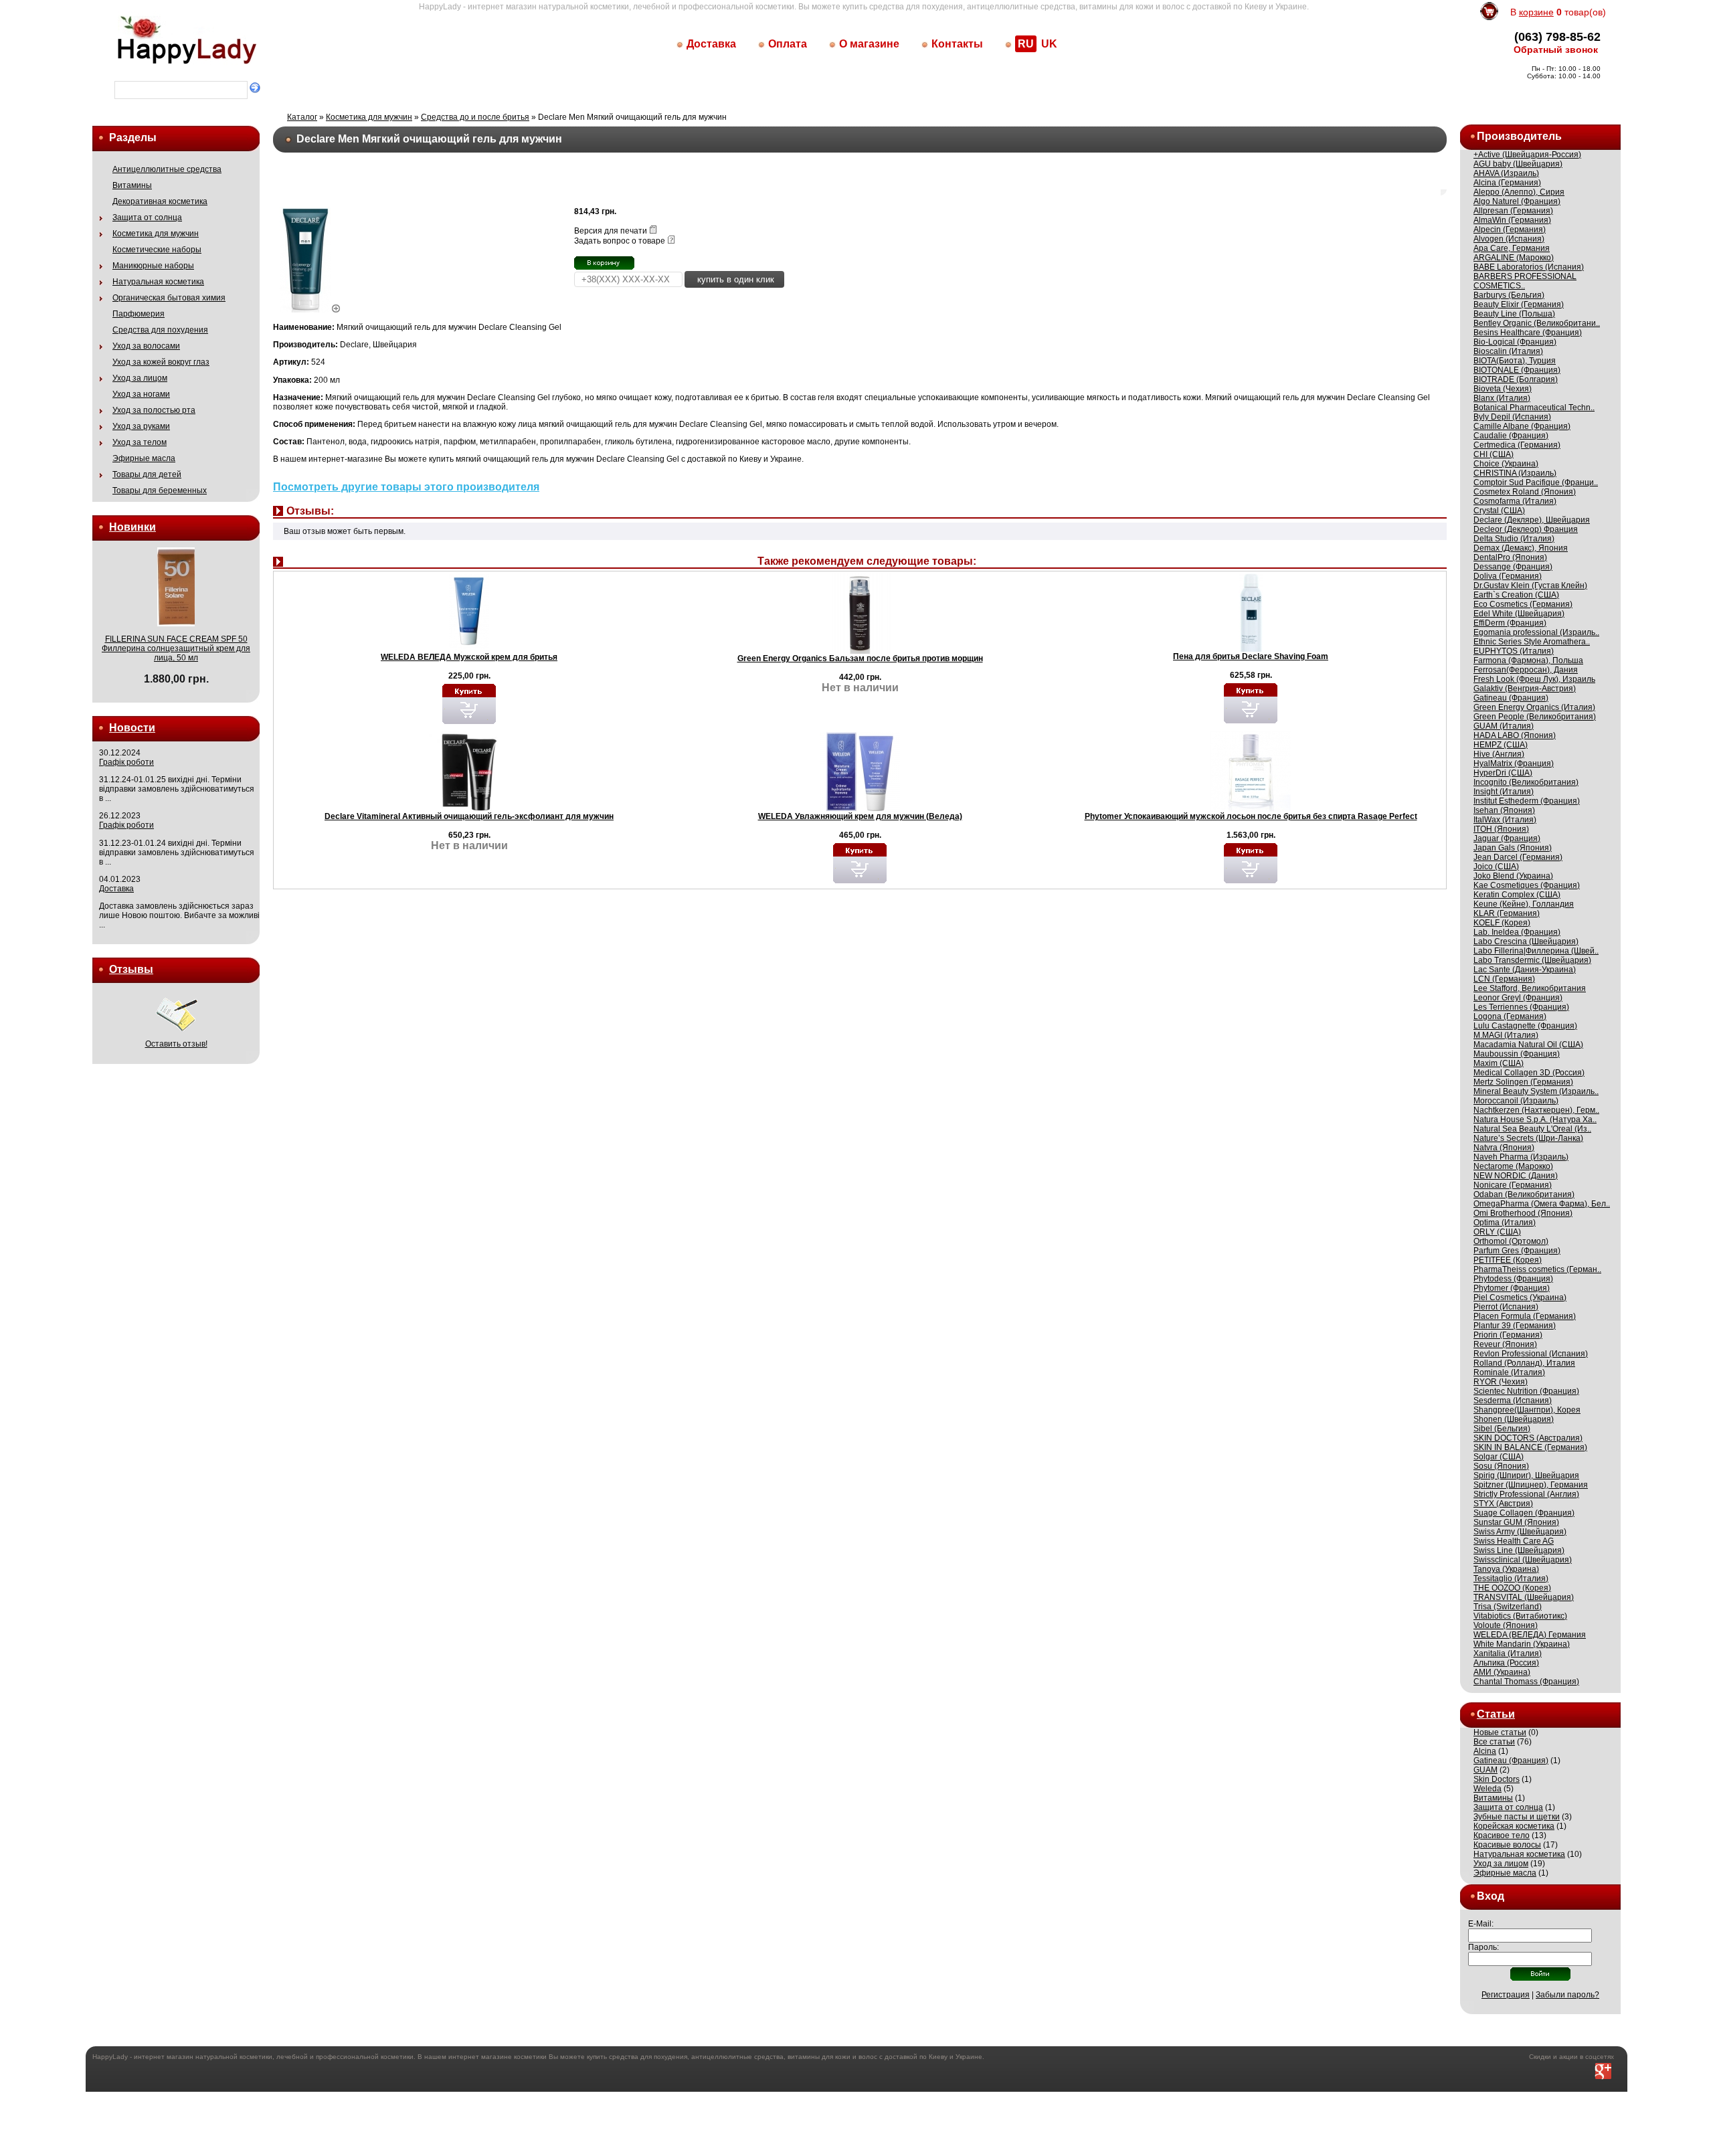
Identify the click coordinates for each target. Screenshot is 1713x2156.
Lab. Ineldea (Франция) (1517, 932)
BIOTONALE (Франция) (1517, 370)
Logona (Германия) (1510, 1016)
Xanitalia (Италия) (1508, 1653)
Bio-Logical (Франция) (1515, 342)
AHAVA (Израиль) (1506, 173)
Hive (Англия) (1499, 754)
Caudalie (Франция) (1511, 436)
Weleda (1487, 1789)
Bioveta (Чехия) (1503, 389)
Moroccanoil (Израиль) (1516, 1101)
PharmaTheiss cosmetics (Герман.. (1537, 1269)
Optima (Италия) (1505, 1223)
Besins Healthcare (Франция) (1528, 333)
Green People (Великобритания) (1535, 717)
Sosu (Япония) (1501, 1466)
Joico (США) (1496, 867)
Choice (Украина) (1506, 464)
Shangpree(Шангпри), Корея (1527, 1410)
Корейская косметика (1514, 1826)
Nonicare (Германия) (1513, 1185)
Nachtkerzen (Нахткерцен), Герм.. (1536, 1110)
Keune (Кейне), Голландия (1524, 904)
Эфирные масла (144, 458)
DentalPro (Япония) (1510, 557)
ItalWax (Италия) (1505, 820)
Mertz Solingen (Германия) (1523, 1082)
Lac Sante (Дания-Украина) (1525, 970)
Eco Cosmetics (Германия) (1523, 604)
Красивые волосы (1507, 1845)
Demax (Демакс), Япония (1521, 548)
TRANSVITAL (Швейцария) (1524, 1597)
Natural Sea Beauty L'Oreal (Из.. (1532, 1129)
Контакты (957, 44)
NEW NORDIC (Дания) (1516, 1176)
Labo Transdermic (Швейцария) (1532, 960)
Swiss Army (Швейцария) (1520, 1532)
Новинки (132, 527)
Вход (1491, 1896)
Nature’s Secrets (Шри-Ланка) (1528, 1138)
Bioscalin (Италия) (1508, 351)
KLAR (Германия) (1507, 913)
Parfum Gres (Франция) (1517, 1251)
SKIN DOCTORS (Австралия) (1528, 1438)
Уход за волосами (146, 346)
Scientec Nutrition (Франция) (1526, 1391)
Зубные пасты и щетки (1517, 1817)
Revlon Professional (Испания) (1531, 1354)
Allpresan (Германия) (1513, 211)
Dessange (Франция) (1513, 567)
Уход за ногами (141, 394)
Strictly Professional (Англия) (1526, 1494)
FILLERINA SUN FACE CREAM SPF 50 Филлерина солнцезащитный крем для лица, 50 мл (176, 648)
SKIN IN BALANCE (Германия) (1530, 1447)
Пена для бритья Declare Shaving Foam (1251, 656)
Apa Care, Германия (1512, 248)
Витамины (132, 185)
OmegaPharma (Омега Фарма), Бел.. (1542, 1204)
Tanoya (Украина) (1506, 1569)
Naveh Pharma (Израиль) (1521, 1157)
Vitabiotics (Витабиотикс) (1520, 1616)
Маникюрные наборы (153, 266)
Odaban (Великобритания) (1524, 1194)
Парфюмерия (139, 314)
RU (1026, 44)
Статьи (1496, 1714)
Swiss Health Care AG (1514, 1541)
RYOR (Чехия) (1501, 1382)
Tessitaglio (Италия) (1511, 1579)
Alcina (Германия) (1507, 183)
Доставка (711, 44)
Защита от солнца (147, 217)
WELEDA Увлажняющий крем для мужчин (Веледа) (860, 816)
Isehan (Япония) (1504, 810)
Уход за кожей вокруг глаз (161, 362)
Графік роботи (126, 762)
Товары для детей (147, 474)
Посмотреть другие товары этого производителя (406, 487)
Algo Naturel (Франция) (1517, 201)
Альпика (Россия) (1506, 1663)
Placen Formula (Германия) (1525, 1316)
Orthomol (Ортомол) (1511, 1241)
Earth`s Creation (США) (1516, 595)
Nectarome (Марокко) (1513, 1166)
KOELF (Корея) (1502, 923)
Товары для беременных (160, 490)
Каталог (302, 117)
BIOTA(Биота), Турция (1515, 361)
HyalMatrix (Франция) (1514, 763)
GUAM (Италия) (1504, 726)
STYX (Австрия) (1503, 1504)
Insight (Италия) (1504, 792)
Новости (132, 728)
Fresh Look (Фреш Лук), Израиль (1534, 679)
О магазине (869, 44)
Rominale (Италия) (1509, 1372)
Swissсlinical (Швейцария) (1523, 1560)
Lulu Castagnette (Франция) (1525, 1026)
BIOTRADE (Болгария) (1516, 379)
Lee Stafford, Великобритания (1530, 988)
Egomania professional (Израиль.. (1536, 632)
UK (1049, 44)
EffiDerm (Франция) (1510, 623)
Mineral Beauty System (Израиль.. (1536, 1091)
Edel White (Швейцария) (1519, 614)
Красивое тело (1502, 1835)
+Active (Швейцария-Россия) (1527, 155)
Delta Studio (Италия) (1514, 539)
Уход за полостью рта (154, 410)
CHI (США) (1494, 454)
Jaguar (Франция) (1507, 838)
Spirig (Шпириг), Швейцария (1526, 1475)
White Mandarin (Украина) (1522, 1644)
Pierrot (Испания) (1506, 1307)
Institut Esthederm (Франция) (1527, 801)
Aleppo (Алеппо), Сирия (1519, 192)
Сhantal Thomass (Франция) (1526, 1682)
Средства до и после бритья (475, 117)
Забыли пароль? (1567, 1995)
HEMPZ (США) (1501, 745)
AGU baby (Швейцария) (1518, 164)
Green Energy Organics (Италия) (1534, 707)
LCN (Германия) (1504, 979)
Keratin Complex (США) (1517, 895)
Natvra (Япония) (1504, 1148)
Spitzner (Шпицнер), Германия (1531, 1485)
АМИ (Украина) (1502, 1672)
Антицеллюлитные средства (167, 169)
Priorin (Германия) (1508, 1335)
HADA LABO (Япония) (1515, 735)
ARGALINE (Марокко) (1514, 258)
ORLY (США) (1497, 1232)
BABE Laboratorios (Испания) (1529, 267)
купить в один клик (734, 279)
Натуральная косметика (158, 282)
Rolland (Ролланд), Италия (1524, 1363)
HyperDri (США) (1503, 773)
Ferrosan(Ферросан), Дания (1526, 670)
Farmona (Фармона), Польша (1528, 660)
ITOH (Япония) (1501, 829)
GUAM (1485, 1770)
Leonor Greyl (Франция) (1518, 998)
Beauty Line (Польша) (1514, 314)
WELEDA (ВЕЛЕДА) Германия (1530, 1635)
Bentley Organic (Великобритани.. (1537, 323)
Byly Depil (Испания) (1512, 417)
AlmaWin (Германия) (1512, 220)
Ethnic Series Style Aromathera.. (1532, 642)
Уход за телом (140, 442)
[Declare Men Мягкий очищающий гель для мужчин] (310, 310)
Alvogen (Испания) (1509, 239)
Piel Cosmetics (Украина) (1520, 1297)
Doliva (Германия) (1508, 576)
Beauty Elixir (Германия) (1519, 304)
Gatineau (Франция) (1511, 698)
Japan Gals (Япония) (1513, 848)
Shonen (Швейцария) (1514, 1419)
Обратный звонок (1556, 50)
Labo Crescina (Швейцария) (1526, 941)
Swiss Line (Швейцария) (1519, 1550)
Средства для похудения (160, 330)
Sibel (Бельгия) (1502, 1429)
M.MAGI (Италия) (1506, 1035)
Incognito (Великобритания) (1526, 782)
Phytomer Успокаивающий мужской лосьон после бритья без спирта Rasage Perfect (1251, 816)
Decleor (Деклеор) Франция (1526, 529)
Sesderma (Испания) (1513, 1401)
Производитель (1519, 136)
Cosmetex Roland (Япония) (1525, 492)
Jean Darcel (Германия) (1518, 857)
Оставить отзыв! (176, 1044)
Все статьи (1494, 1742)
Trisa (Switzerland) (1508, 1607)
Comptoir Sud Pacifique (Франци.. (1536, 482)
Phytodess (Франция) (1513, 1279)
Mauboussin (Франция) (1517, 1054)
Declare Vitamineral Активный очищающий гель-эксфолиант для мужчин (469, 816)
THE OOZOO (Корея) (1512, 1588)
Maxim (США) (1499, 1063)
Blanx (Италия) (1502, 398)
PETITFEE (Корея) (1508, 1260)
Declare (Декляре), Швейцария (1532, 520)
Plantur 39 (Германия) (1515, 1326)
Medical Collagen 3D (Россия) (1529, 1073)
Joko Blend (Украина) (1513, 876)
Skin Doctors (1497, 1779)
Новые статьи (1500, 1732)
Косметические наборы (157, 250)
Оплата (788, 44)
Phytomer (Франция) (1512, 1288)
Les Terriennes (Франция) (1521, 1007)
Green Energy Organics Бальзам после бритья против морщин (860, 658)
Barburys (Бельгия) (1509, 295)
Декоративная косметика (160, 201)
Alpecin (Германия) (1510, 230)
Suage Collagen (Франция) (1524, 1513)
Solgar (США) (1499, 1457)
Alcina (1485, 1751)
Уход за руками (141, 426)
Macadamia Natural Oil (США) (1528, 1045)
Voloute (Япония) (1506, 1625)
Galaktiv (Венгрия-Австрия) (1525, 689)
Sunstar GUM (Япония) (1516, 1522)
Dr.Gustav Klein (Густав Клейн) (1530, 586)
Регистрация (1506, 1995)
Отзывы (131, 969)
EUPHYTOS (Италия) (1514, 651)
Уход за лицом (140, 378)
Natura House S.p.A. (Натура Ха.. (1535, 1119)
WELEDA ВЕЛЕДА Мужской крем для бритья (469, 657)
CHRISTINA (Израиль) (1515, 473)
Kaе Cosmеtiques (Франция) (1527, 885)
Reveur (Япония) (1505, 1344)
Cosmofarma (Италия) (1515, 501)
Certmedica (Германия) (1517, 445)
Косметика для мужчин (156, 234)
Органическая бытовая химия (169, 298)
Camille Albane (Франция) (1522, 426)
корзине (1536, 12)
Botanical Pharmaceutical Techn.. (1534, 408)
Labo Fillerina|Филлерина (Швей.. (1536, 951)
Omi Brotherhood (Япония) (1523, 1213)
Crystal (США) (1499, 511)
